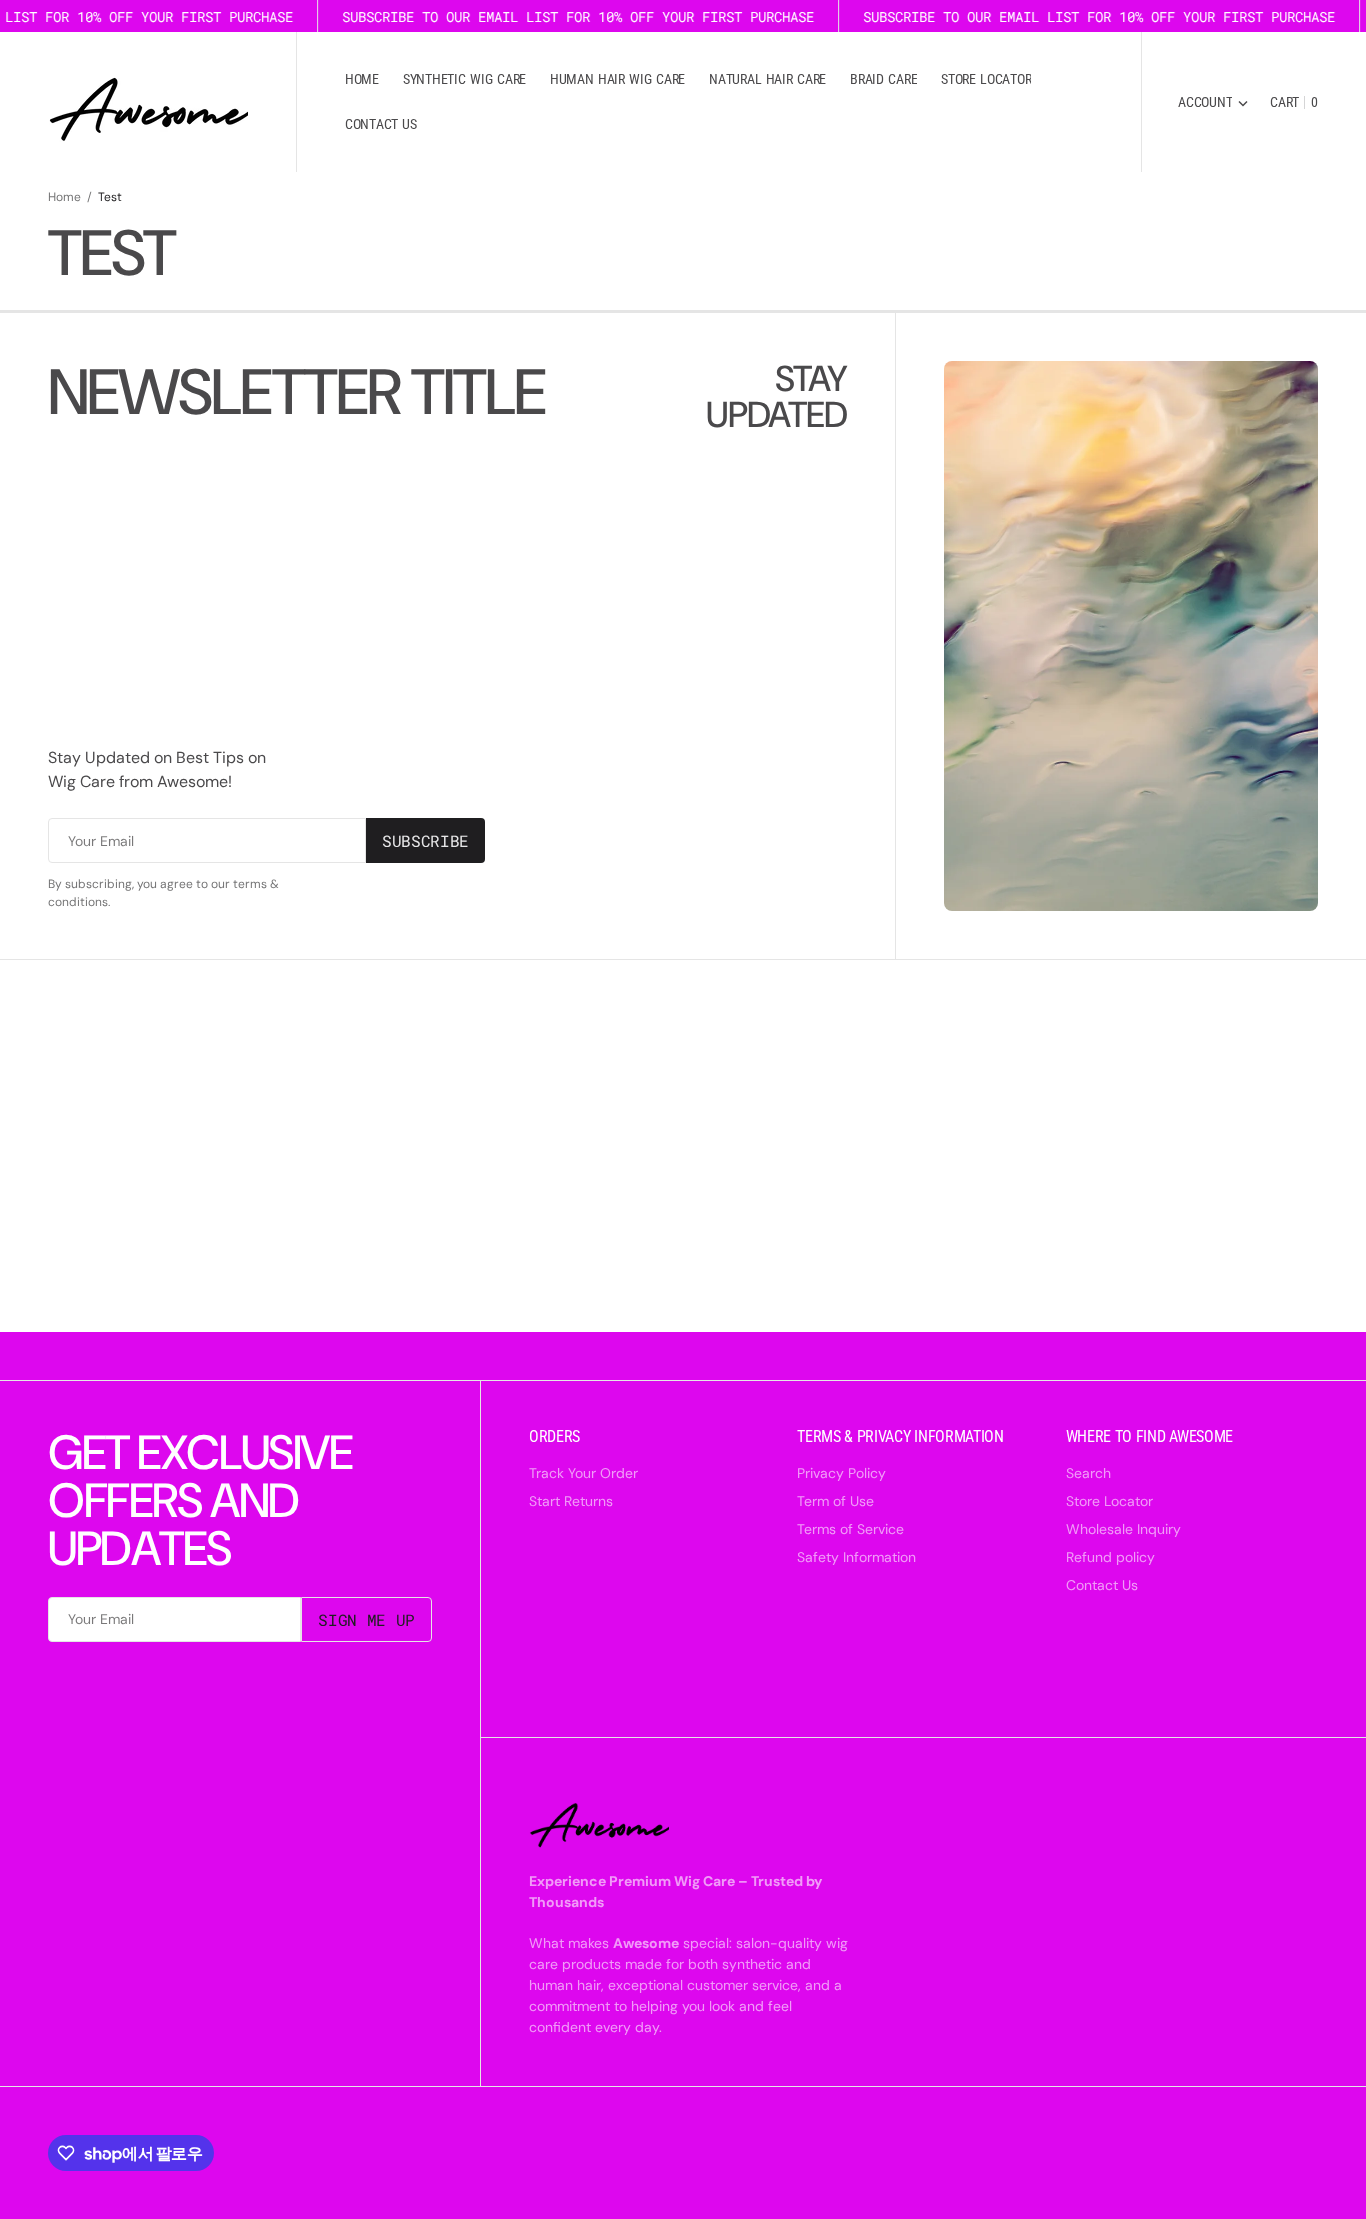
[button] (1213, 102)
